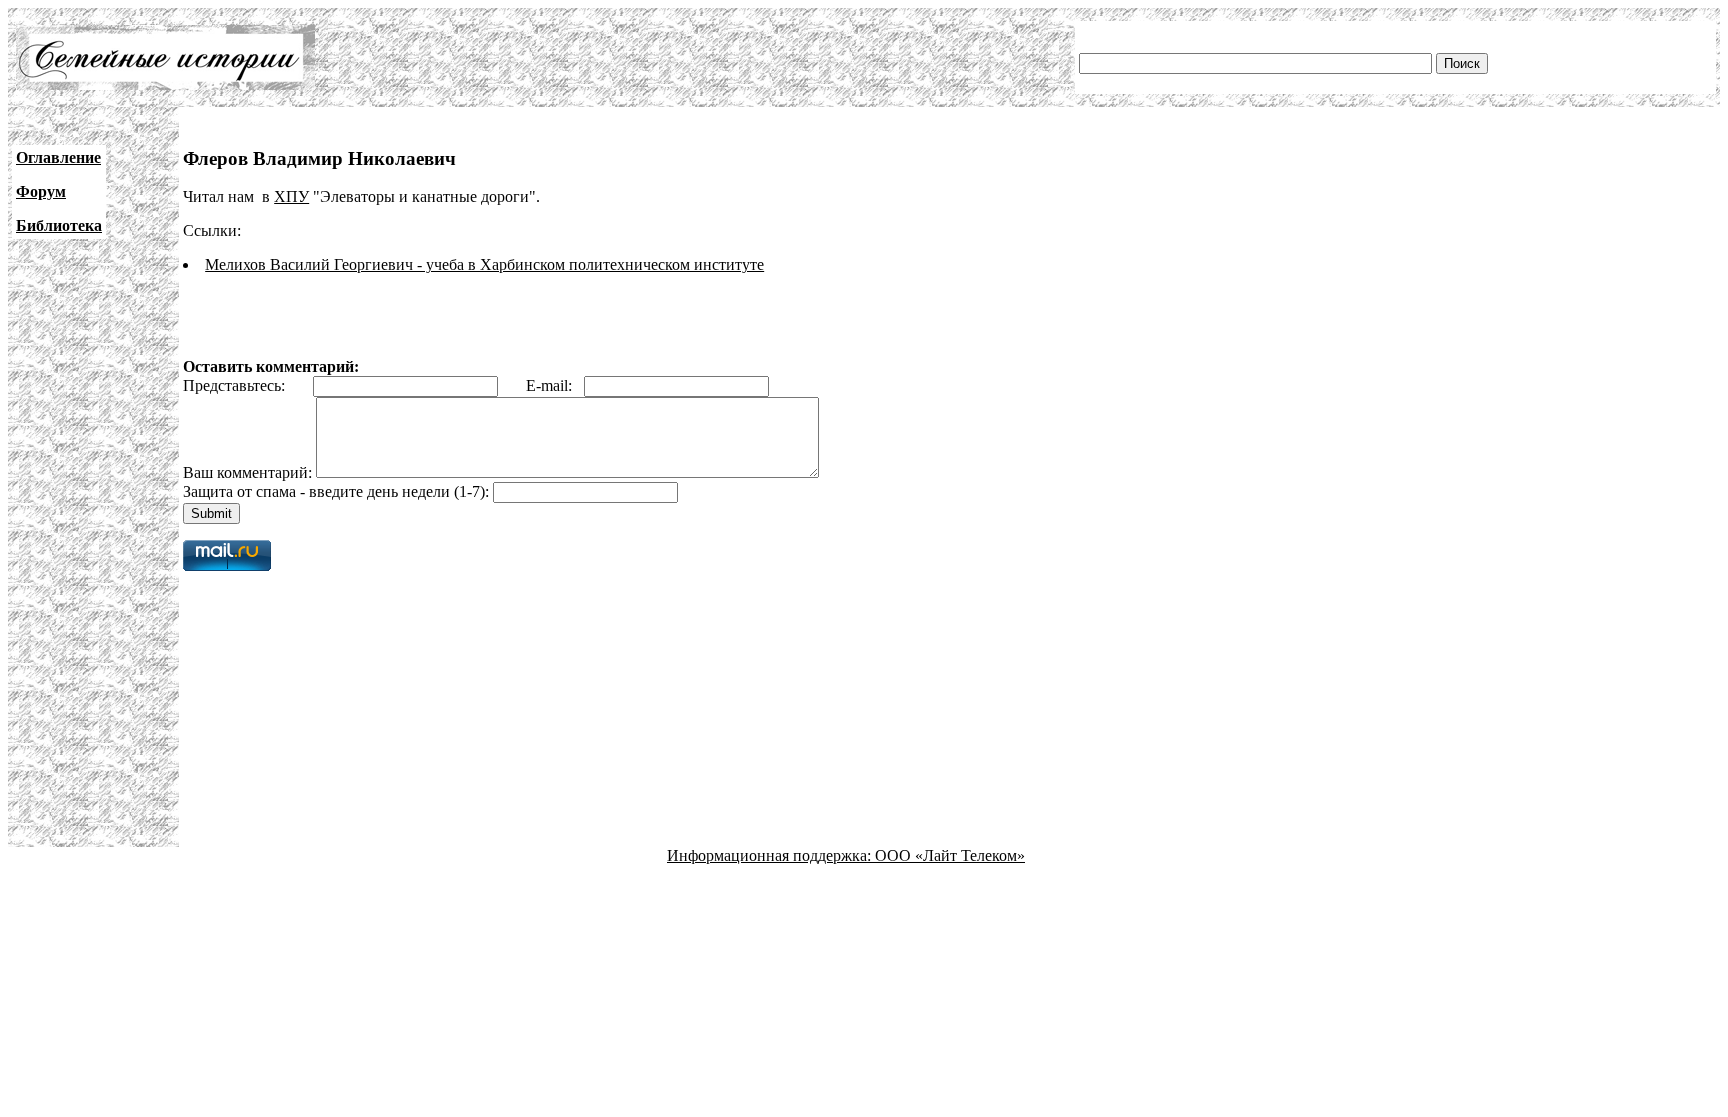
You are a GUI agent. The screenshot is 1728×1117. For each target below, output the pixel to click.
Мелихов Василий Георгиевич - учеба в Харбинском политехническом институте (484, 264)
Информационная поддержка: (771, 855)
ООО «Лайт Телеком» (950, 855)
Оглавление (58, 157)
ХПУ (291, 196)
